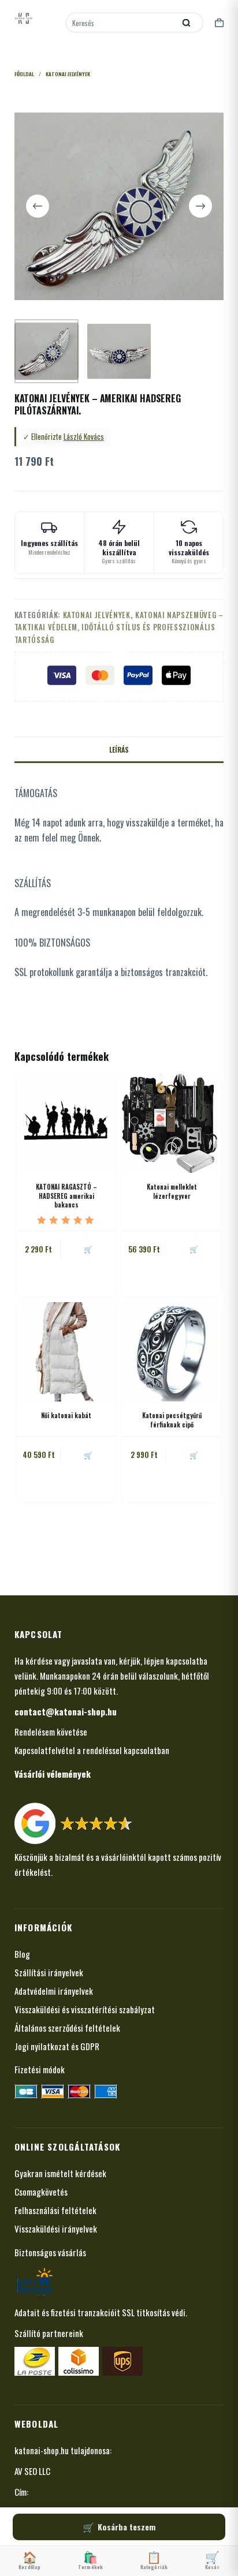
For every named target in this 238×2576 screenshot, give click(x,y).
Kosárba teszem (127, 2527)
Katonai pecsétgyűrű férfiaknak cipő (172, 1420)
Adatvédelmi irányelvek (54, 1991)
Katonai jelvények (97, 615)
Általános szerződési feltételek (67, 2028)
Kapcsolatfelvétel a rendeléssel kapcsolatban (92, 1750)
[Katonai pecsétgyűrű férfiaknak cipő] (172, 1352)
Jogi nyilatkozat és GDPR (57, 2046)
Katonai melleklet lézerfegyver (172, 1191)
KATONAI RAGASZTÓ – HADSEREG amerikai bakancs (66, 1196)
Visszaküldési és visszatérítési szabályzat (85, 2009)
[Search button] (186, 23)
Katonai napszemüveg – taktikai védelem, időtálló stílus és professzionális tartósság (119, 627)
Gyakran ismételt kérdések (60, 2173)
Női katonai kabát (66, 1415)
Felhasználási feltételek (55, 2210)
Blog (22, 1954)
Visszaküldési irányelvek (56, 2229)
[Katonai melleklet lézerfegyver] (172, 1123)
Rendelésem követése (51, 1732)
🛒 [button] (88, 1249)
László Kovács (84, 436)
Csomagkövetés (41, 2192)
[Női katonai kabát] (66, 1352)
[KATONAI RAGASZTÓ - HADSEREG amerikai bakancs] (66, 1123)
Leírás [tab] (119, 749)
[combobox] (121, 23)
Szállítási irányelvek (49, 1972)
